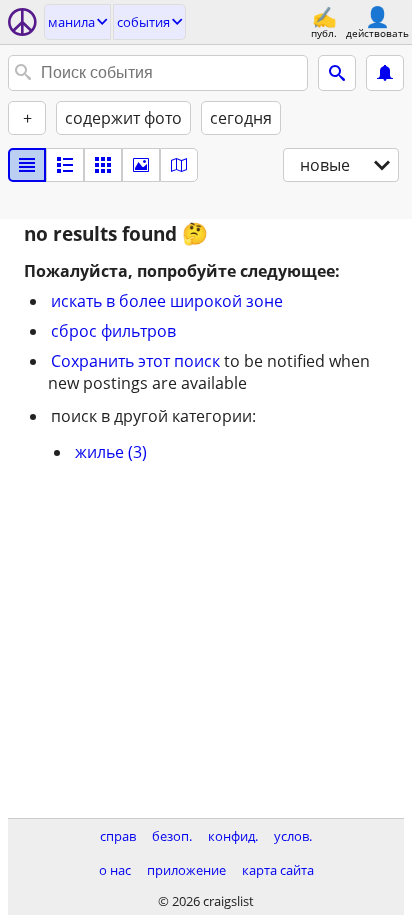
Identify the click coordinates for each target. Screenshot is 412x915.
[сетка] (103, 165)
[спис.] (27, 165)
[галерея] (141, 165)
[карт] (179, 165)
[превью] (65, 165)
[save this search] (385, 73)
